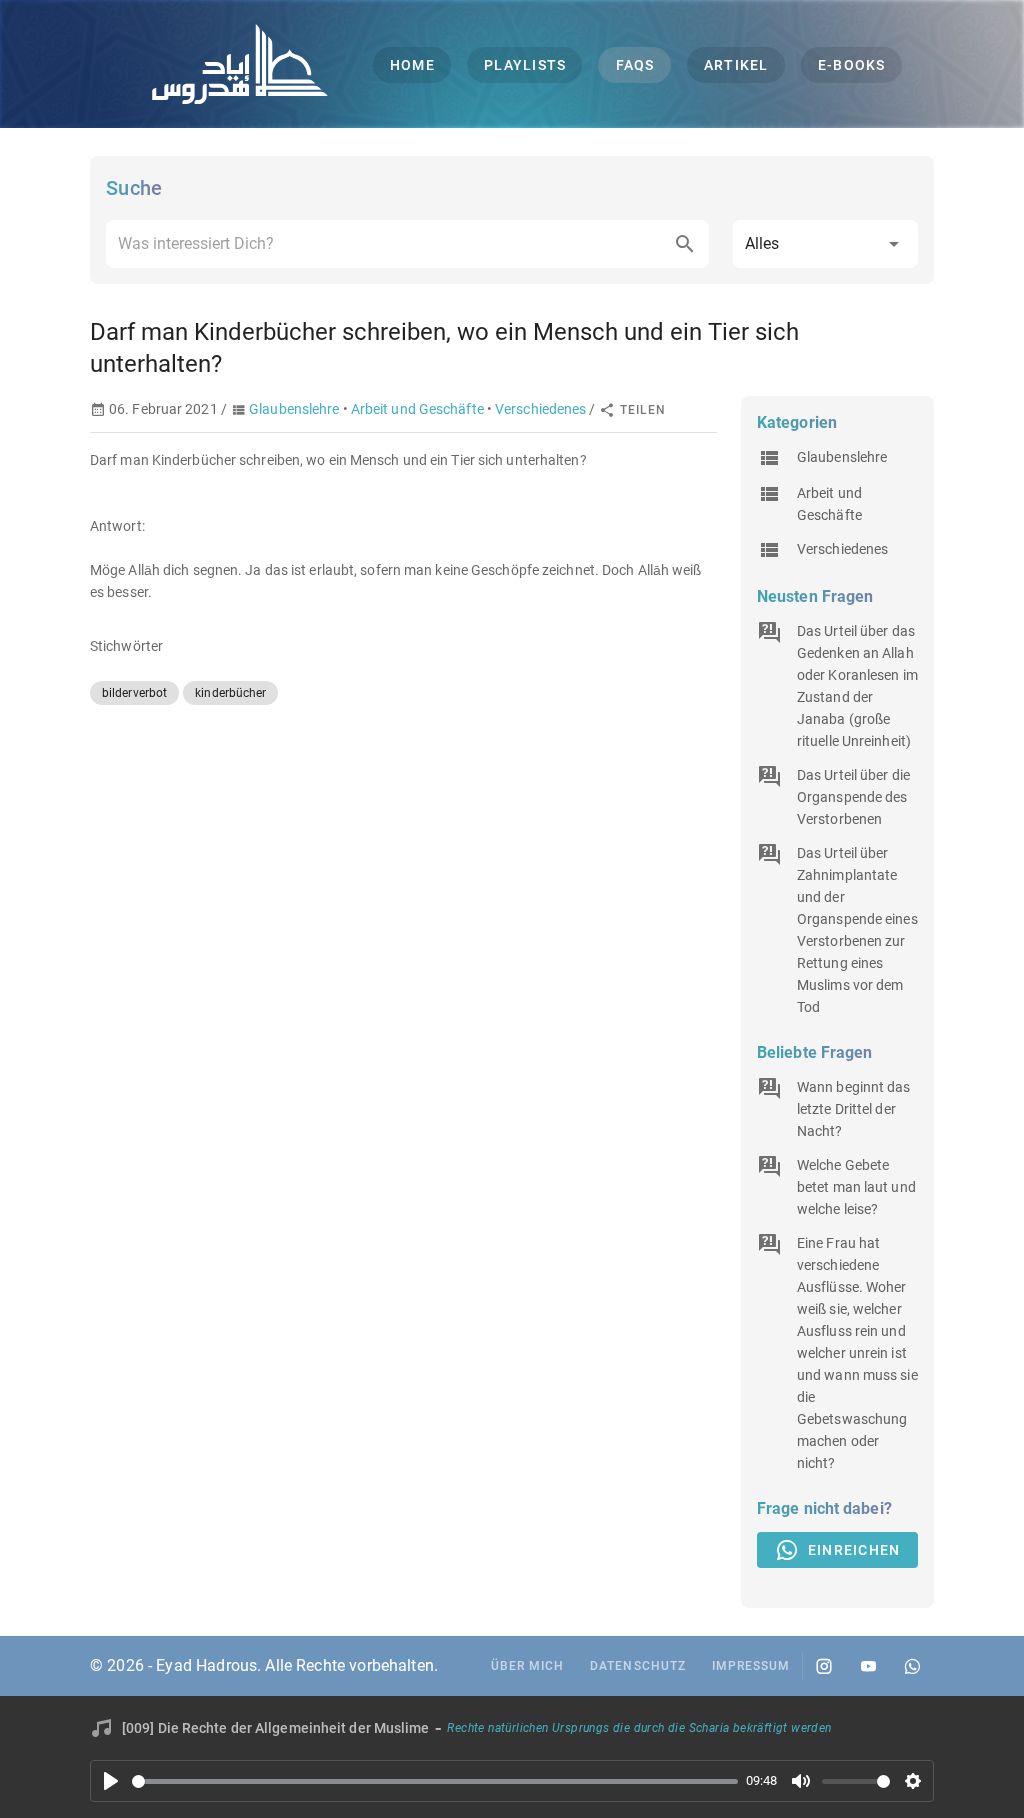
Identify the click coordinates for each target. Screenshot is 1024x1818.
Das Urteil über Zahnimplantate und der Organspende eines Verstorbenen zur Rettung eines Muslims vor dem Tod (857, 930)
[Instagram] (824, 1666)
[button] (825, 244)
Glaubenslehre (294, 409)
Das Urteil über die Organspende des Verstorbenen (853, 797)
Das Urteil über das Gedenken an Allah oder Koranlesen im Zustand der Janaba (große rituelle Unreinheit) (857, 686)
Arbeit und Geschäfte (417, 409)
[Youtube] (868, 1666)
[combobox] (407, 244)
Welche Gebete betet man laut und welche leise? (856, 1187)
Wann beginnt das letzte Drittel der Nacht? (854, 1109)
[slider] (435, 1781)
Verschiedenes (540, 409)
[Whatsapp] (912, 1666)
